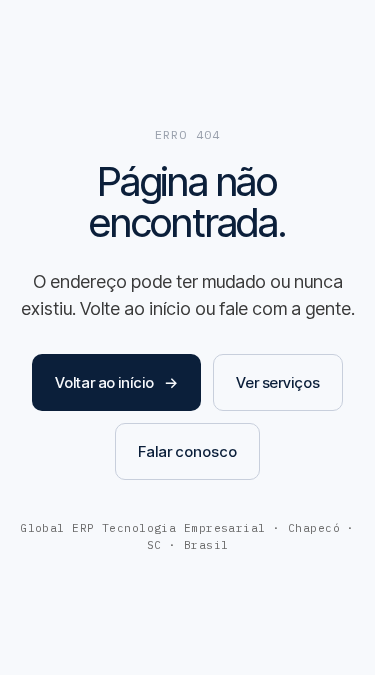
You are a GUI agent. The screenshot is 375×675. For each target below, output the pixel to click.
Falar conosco (187, 451)
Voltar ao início (116, 382)
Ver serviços (278, 382)
